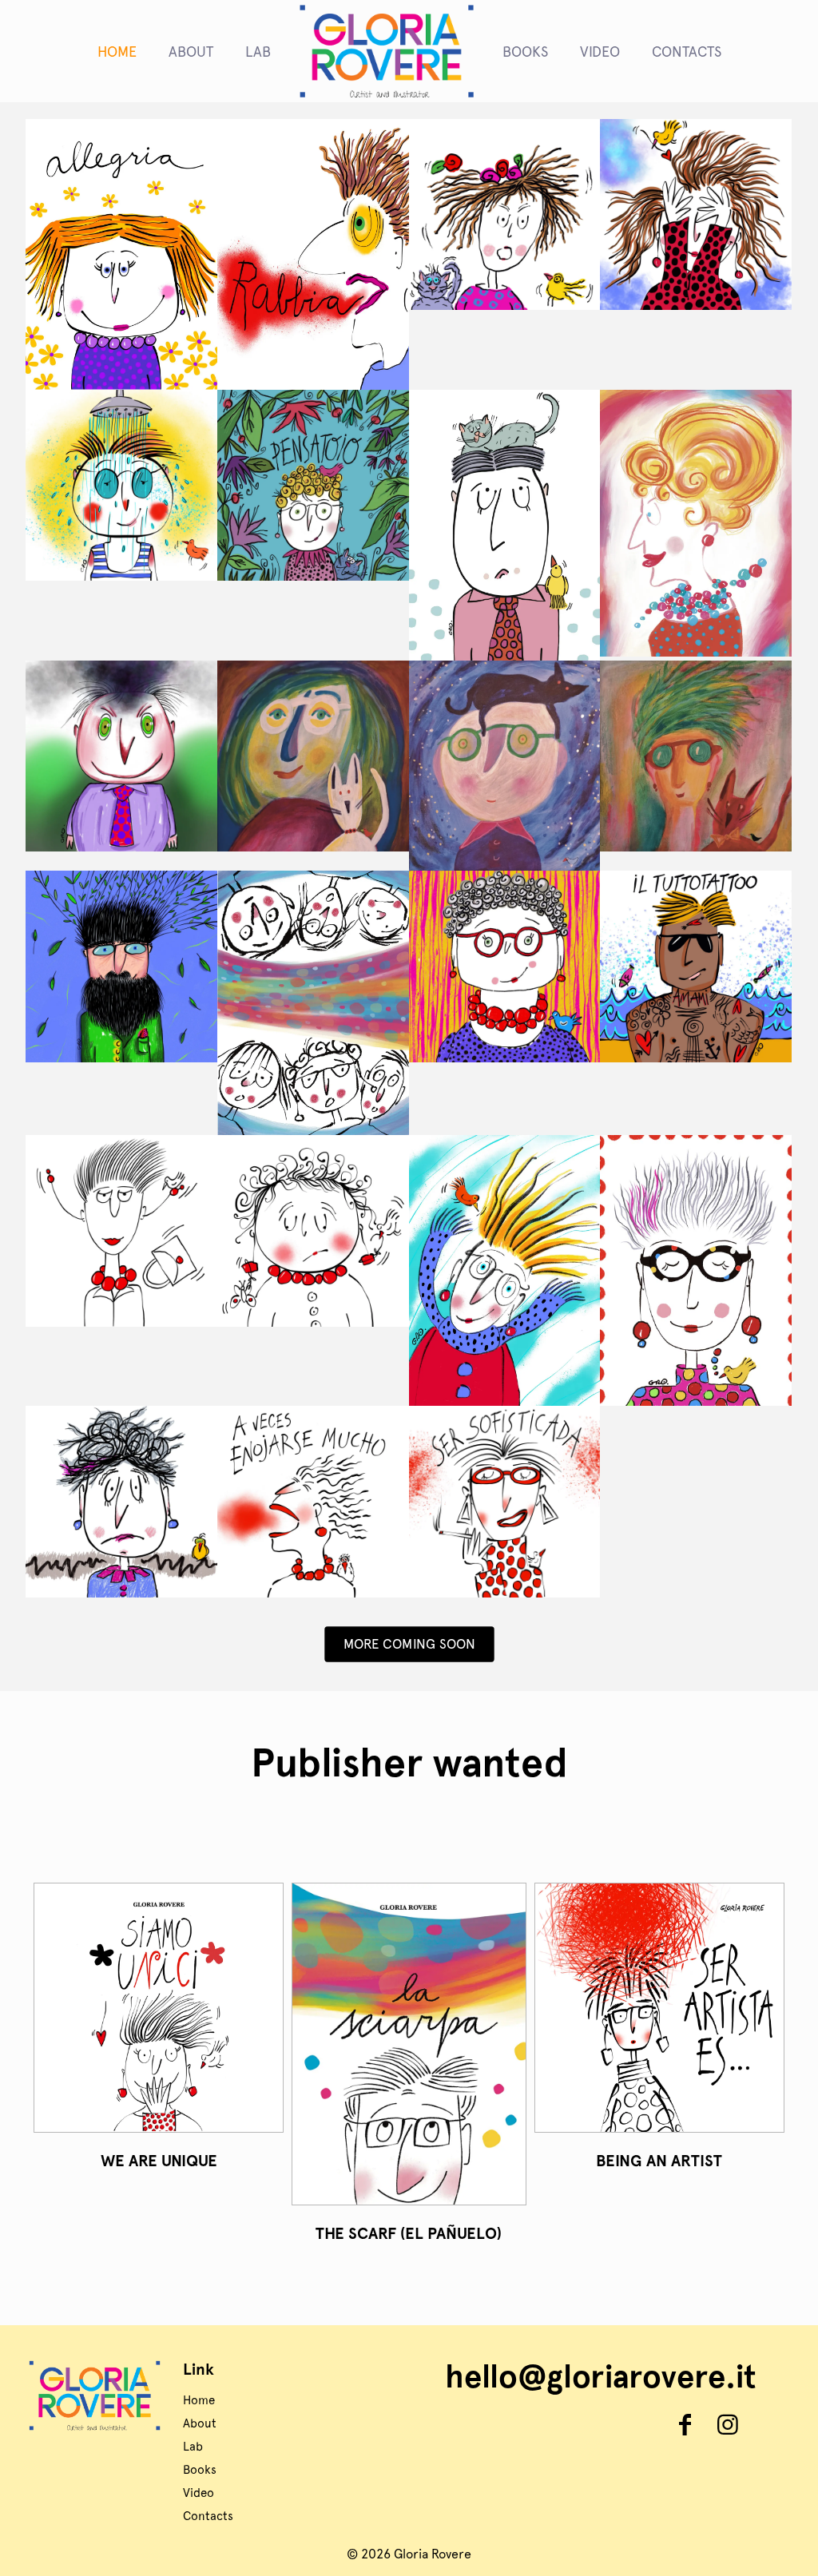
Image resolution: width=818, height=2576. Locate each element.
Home (199, 2400)
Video (199, 2493)
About (200, 2423)
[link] (159, 2008)
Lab (193, 2447)
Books (200, 2470)
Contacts (208, 2516)
